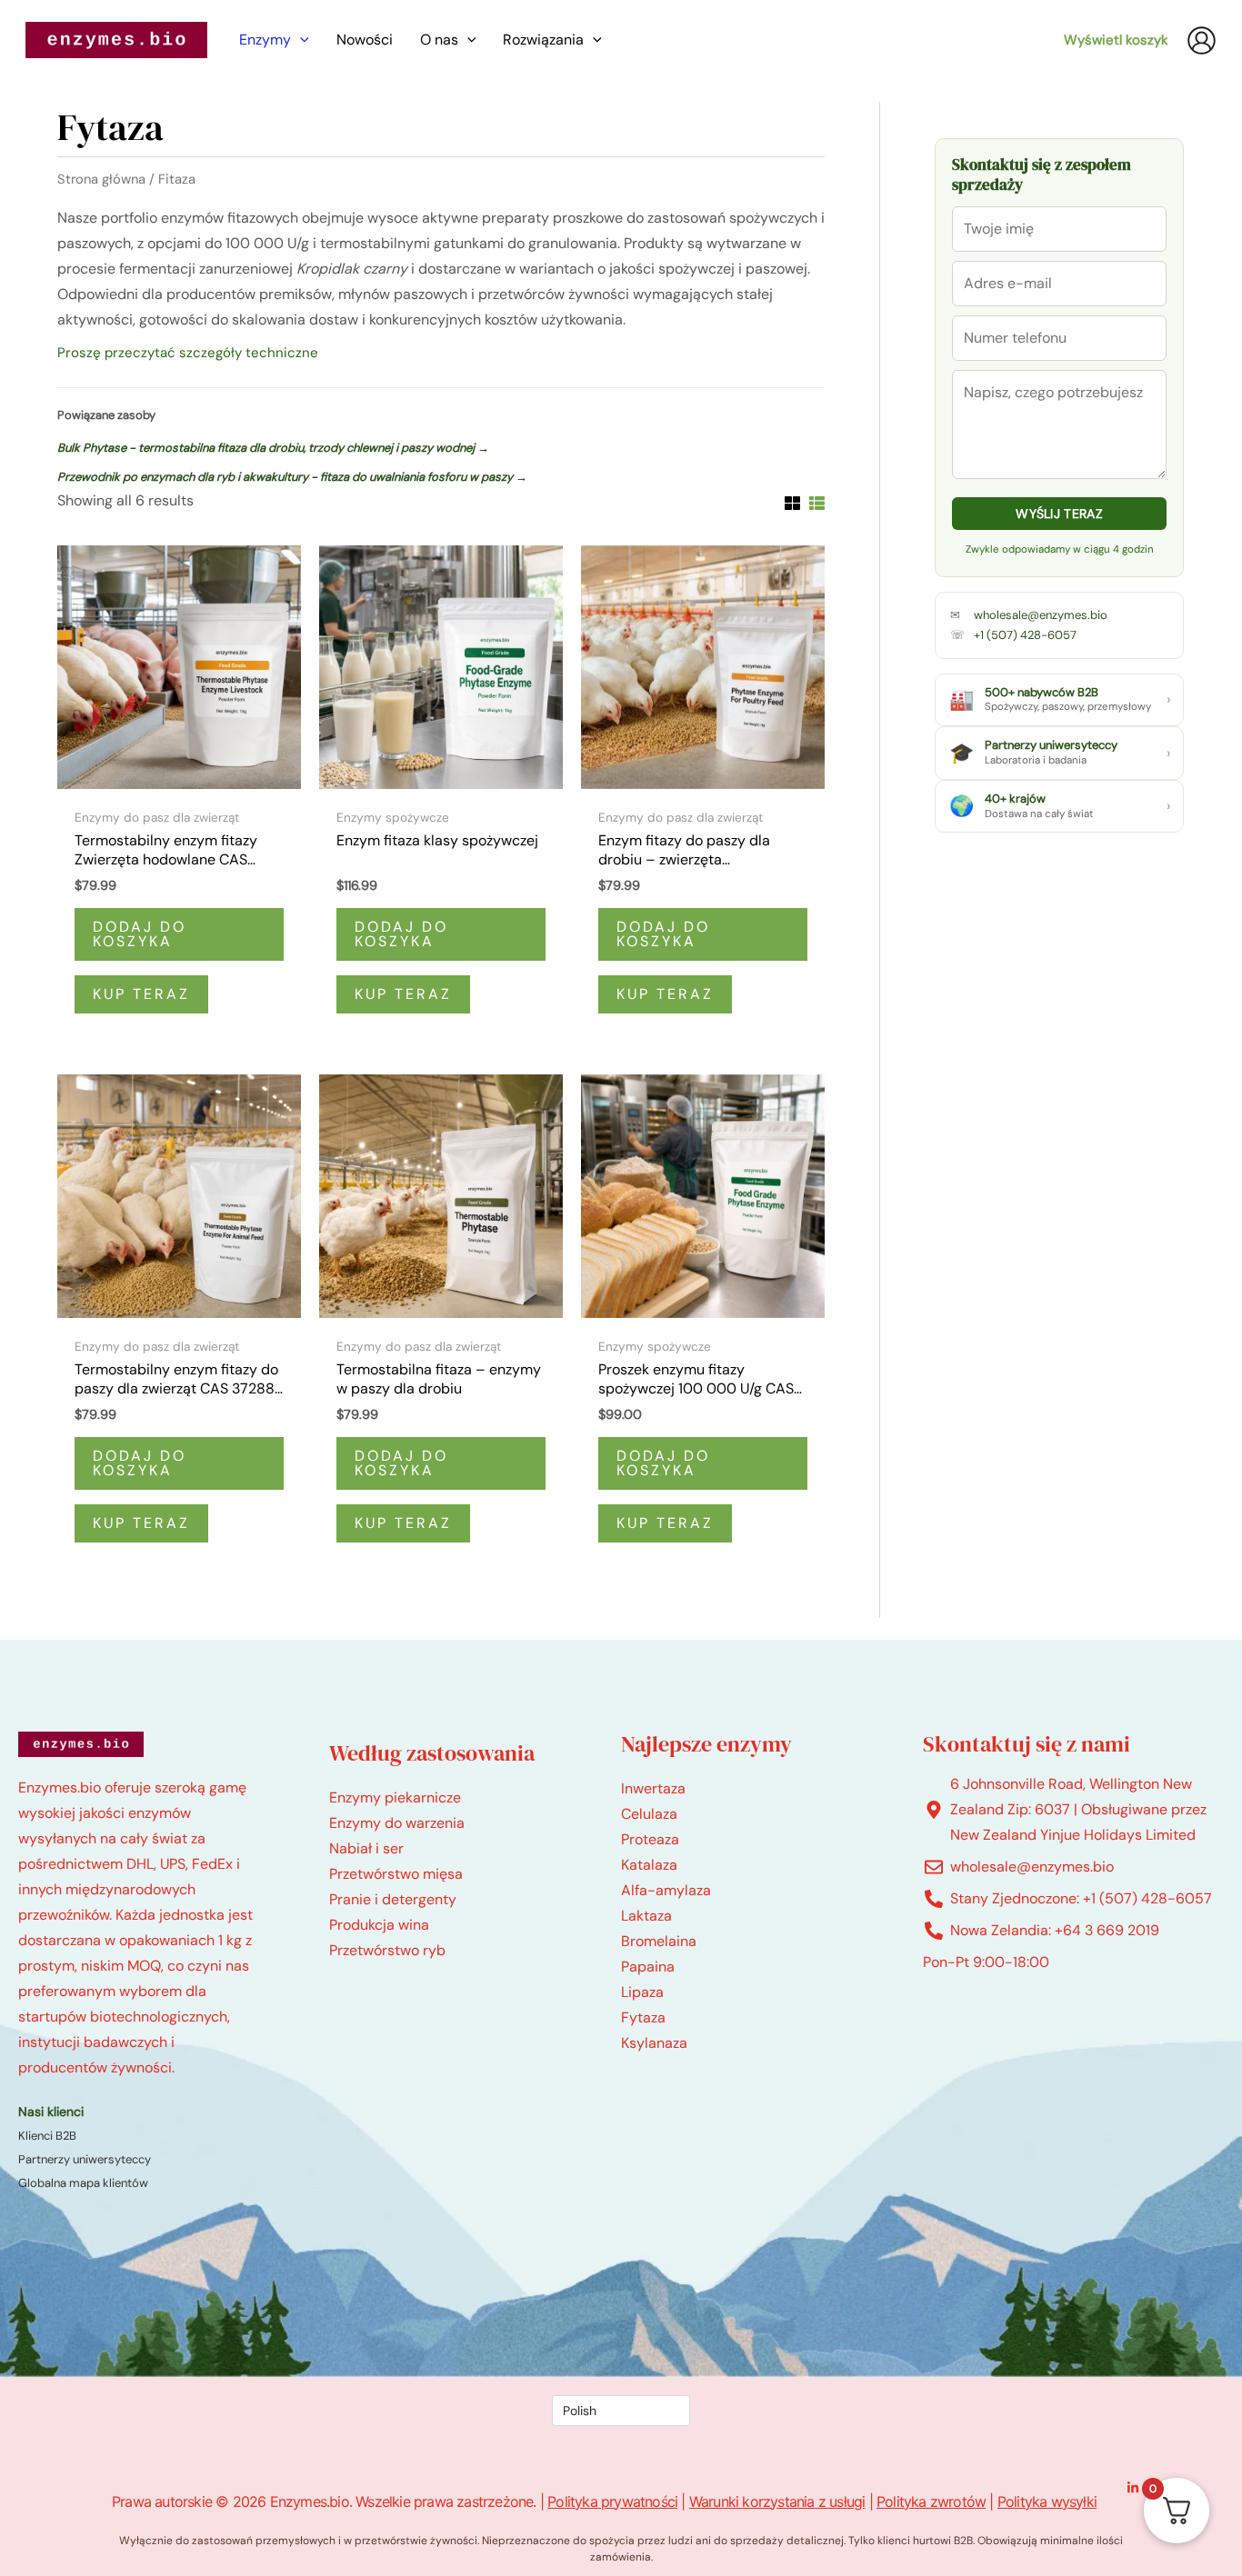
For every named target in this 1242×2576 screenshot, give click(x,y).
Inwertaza (653, 1788)
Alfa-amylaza (666, 1890)
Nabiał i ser (366, 1848)
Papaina (648, 1967)
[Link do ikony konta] (1202, 40)
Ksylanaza (654, 2043)
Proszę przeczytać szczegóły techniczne (188, 353)
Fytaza (643, 2017)
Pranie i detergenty (393, 1899)
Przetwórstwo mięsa (396, 1874)
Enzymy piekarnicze (395, 1797)
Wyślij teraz (1059, 514)
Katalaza (649, 1865)
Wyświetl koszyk (1116, 40)
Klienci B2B (47, 2136)
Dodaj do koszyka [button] (140, 934)
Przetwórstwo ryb (387, 1950)
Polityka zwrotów (931, 2501)
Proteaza (650, 1839)
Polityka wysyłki (1047, 2501)
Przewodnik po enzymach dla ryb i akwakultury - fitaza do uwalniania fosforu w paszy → (292, 477)
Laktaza (646, 1916)
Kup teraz (141, 994)
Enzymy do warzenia (397, 1823)
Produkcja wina (379, 1925)
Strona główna (101, 179)
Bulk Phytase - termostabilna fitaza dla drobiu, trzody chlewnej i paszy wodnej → (273, 448)
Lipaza (642, 1992)
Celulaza (649, 1814)
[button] (300, 40)
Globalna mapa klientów (83, 2183)
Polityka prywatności (612, 2501)
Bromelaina (659, 1941)
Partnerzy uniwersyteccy (85, 2159)
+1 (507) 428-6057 (1025, 635)
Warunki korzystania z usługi (777, 2501)
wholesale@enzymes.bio (1041, 615)
